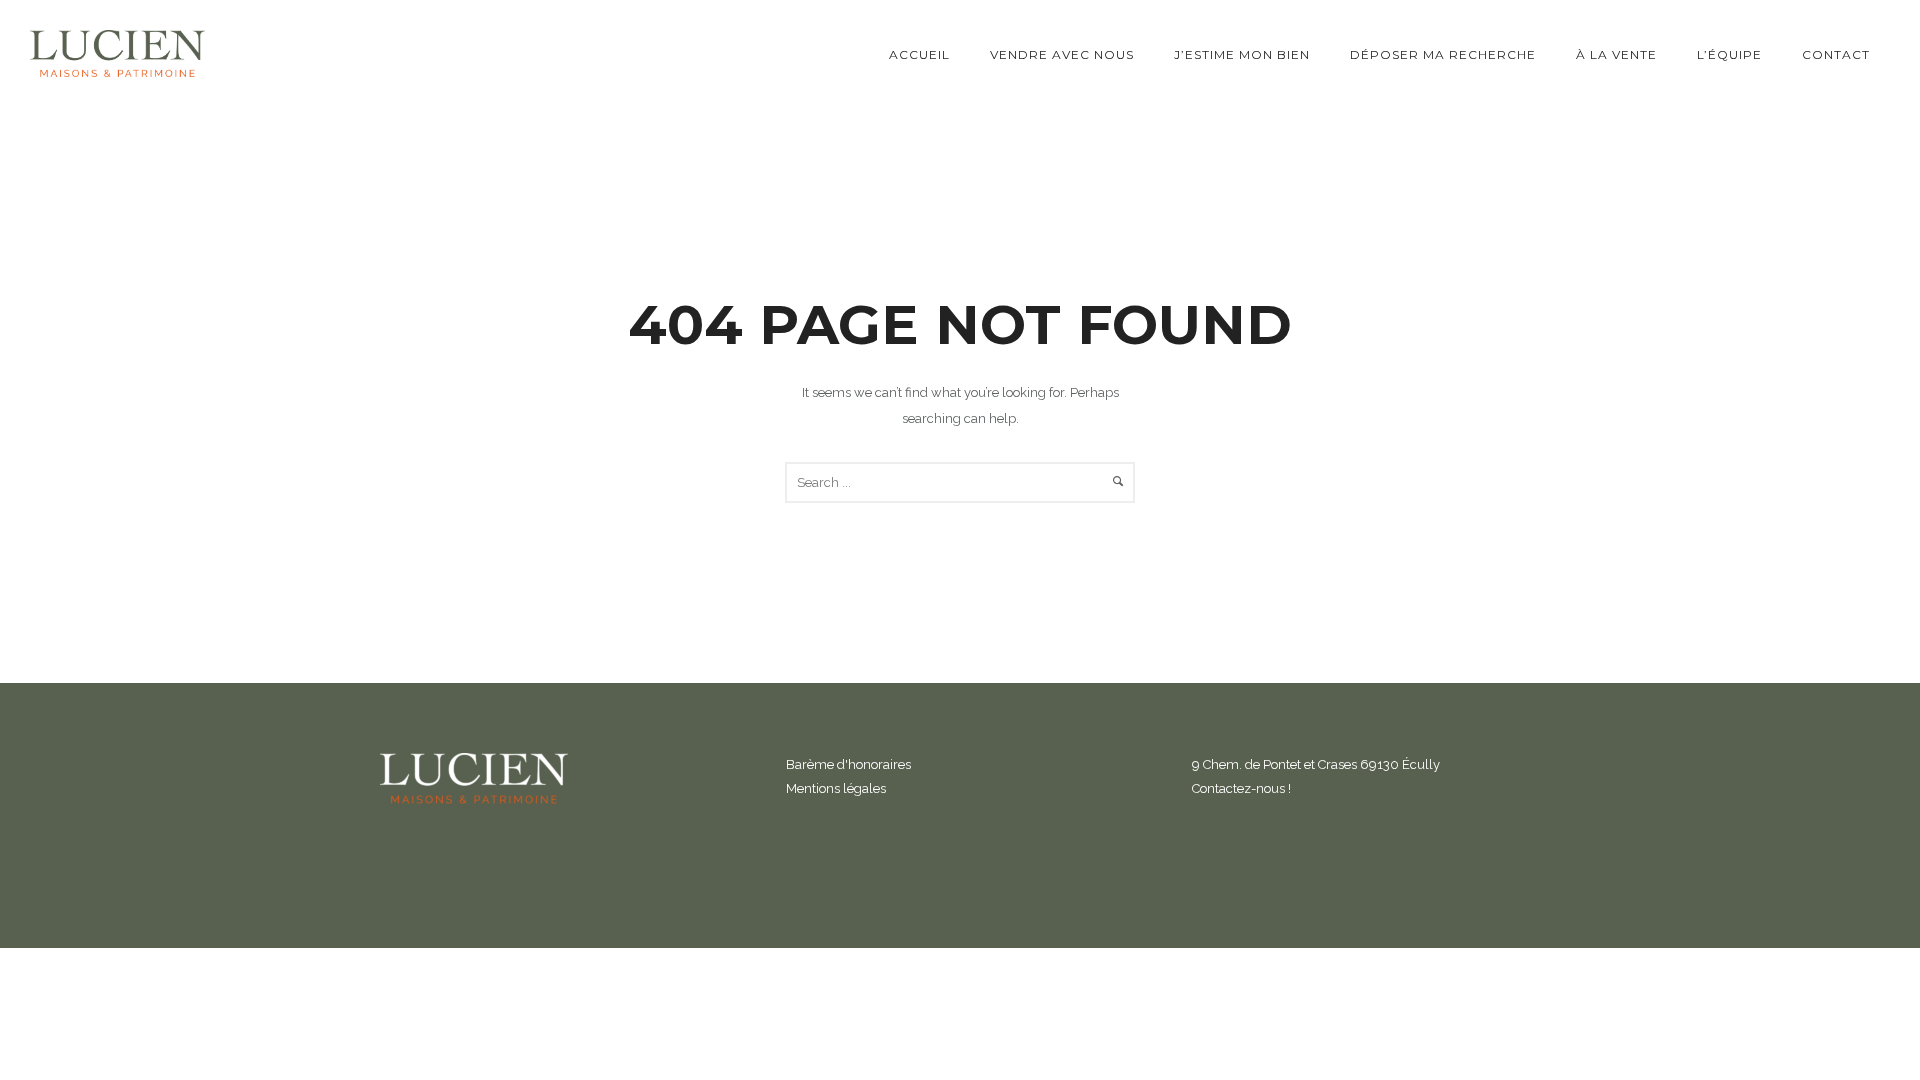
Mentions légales (836, 788)
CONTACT (1836, 54)
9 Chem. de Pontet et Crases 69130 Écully (1316, 764)
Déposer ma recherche (1443, 54)
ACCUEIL (919, 54)
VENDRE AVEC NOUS (1062, 54)
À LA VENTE (1616, 54)
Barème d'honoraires (848, 764)
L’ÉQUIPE (1729, 54)
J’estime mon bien (1242, 54)
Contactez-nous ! (1241, 788)
